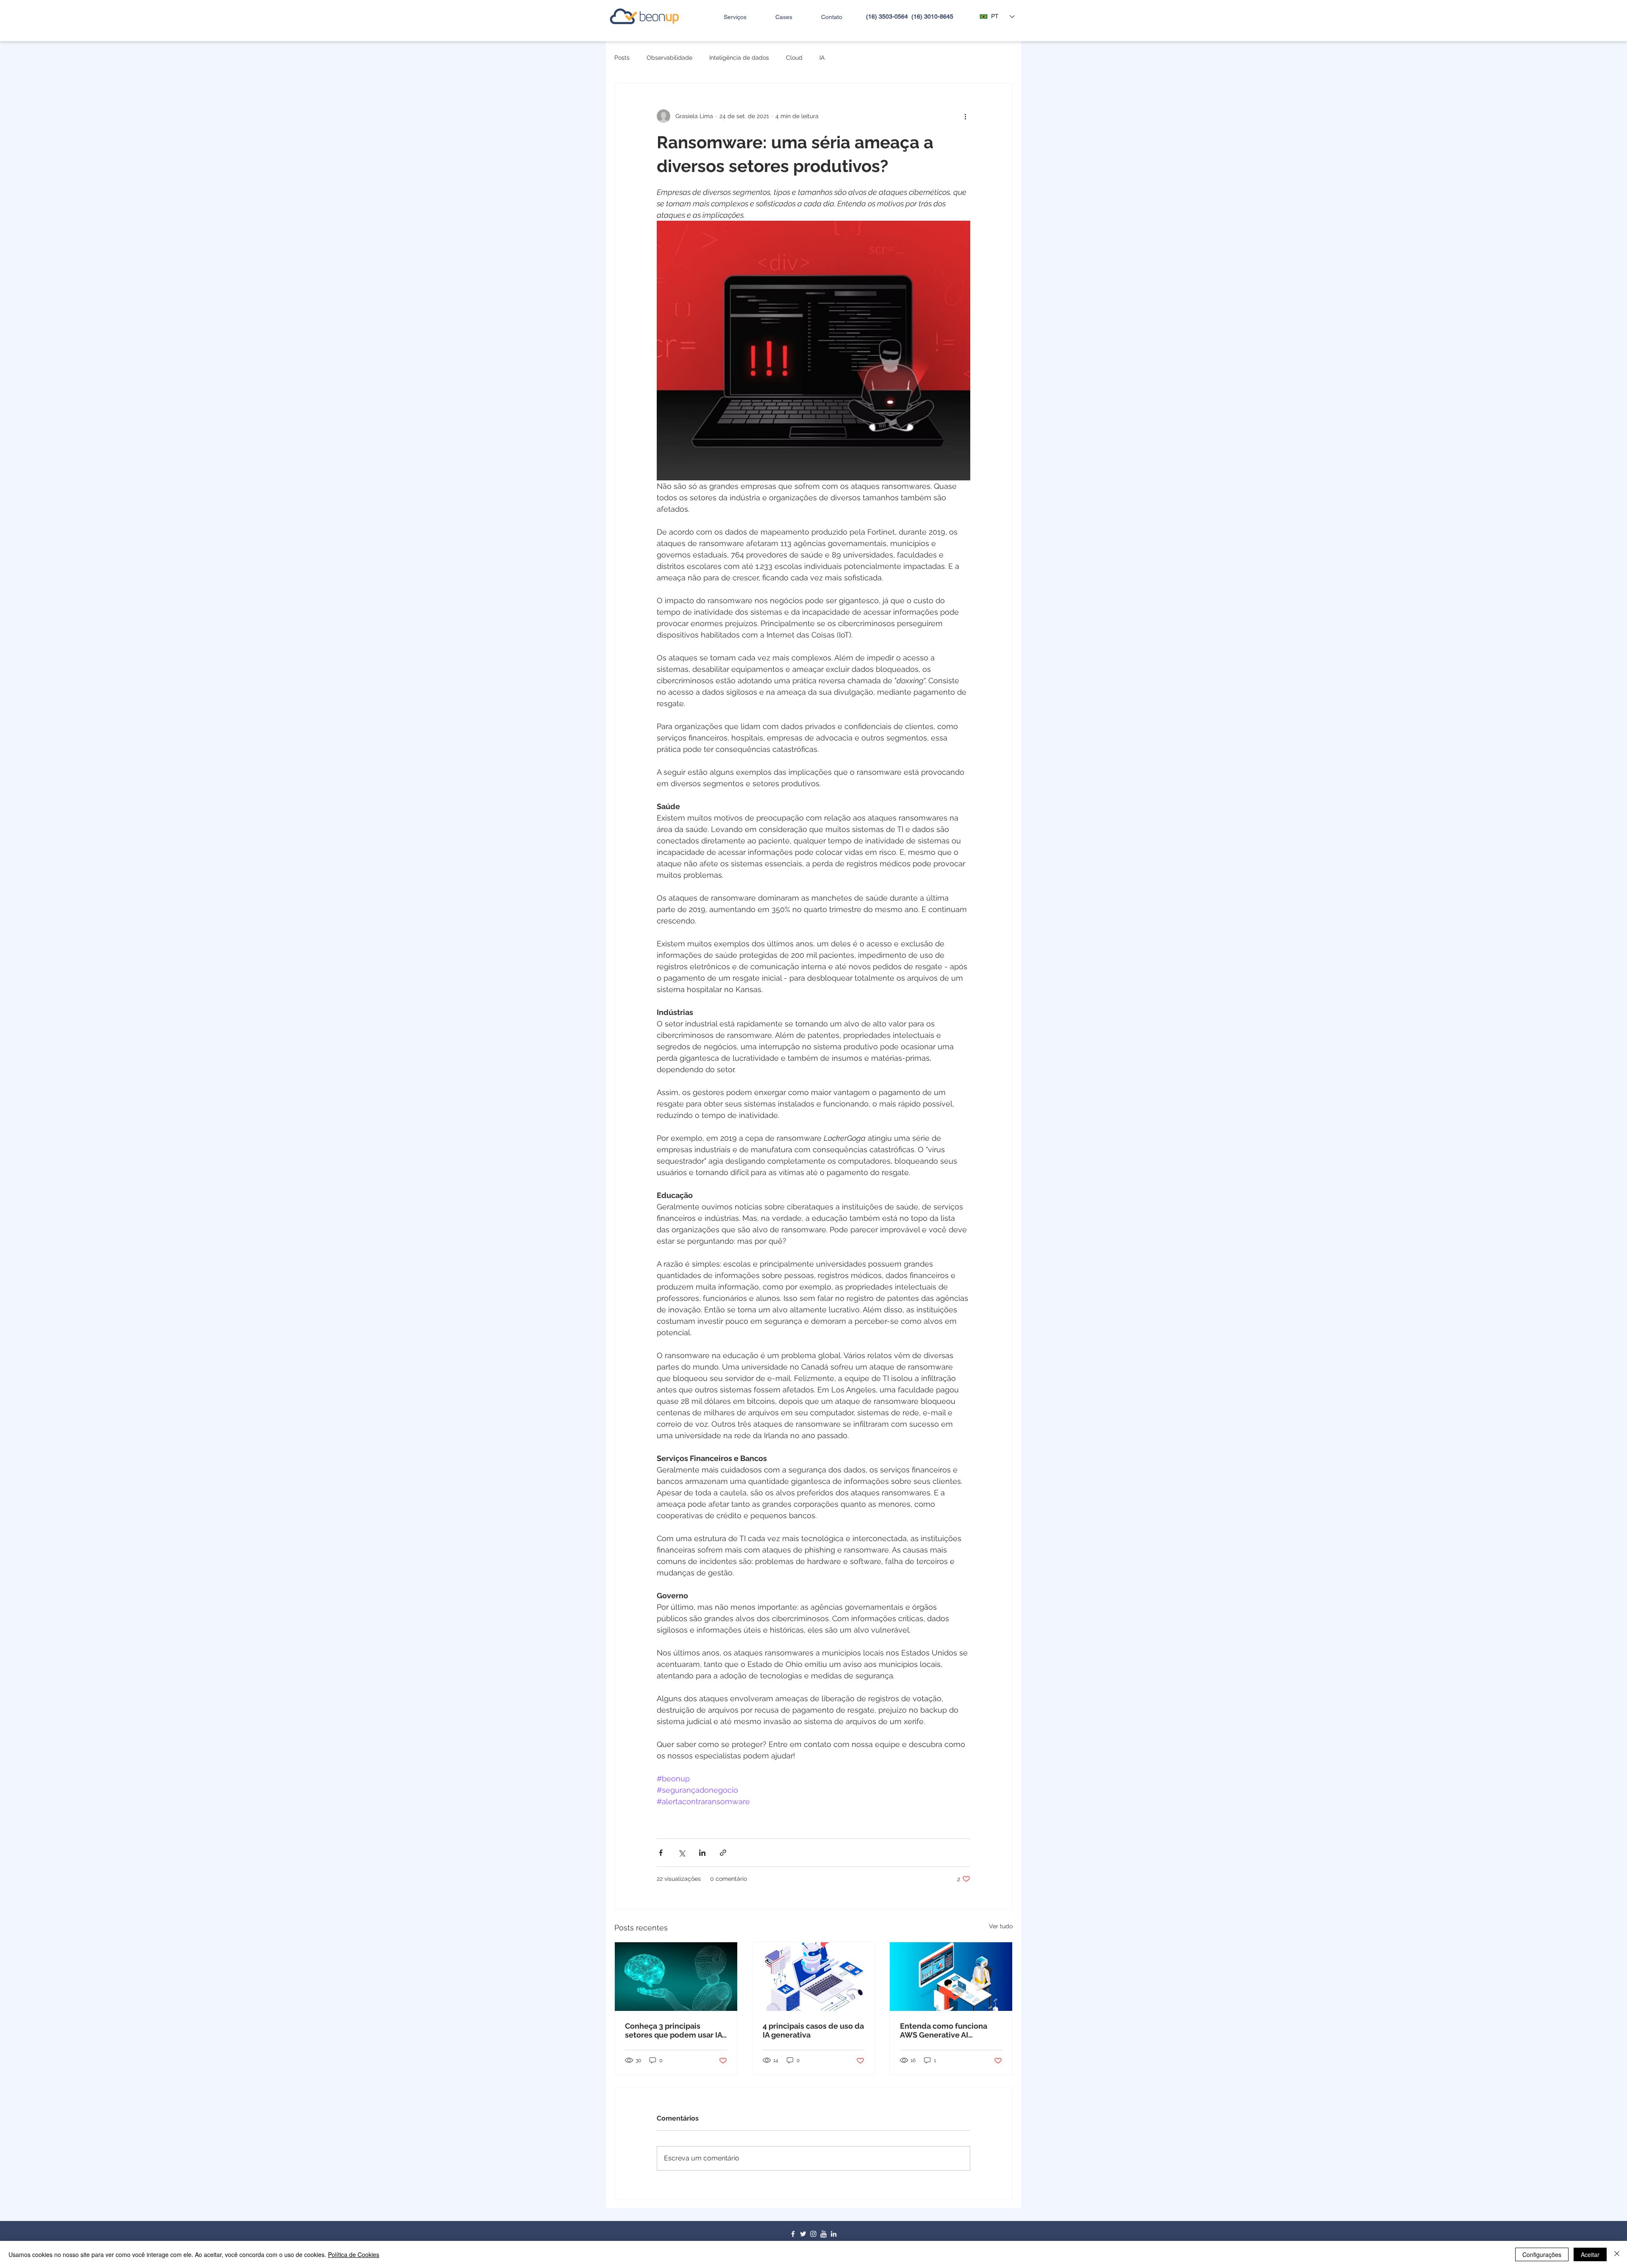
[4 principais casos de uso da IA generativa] (814, 1977)
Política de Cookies (354, 2254)
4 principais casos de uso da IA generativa (813, 2030)
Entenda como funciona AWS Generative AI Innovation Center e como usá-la (947, 2030)
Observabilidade (669, 58)
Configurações (1542, 2254)
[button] (727, 17)
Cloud (794, 58)
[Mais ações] (965, 116)
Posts (622, 58)
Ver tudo (1001, 1926)
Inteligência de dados (739, 58)
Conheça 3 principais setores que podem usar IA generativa (673, 2030)
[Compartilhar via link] (723, 1853)
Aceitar (1590, 2254)
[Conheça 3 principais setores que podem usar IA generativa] (676, 1977)
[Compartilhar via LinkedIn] (702, 1853)
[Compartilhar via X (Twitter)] (682, 1853)
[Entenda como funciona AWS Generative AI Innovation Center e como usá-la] (951, 1977)
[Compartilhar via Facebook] (661, 1853)
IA (822, 58)
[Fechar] (1617, 2254)
